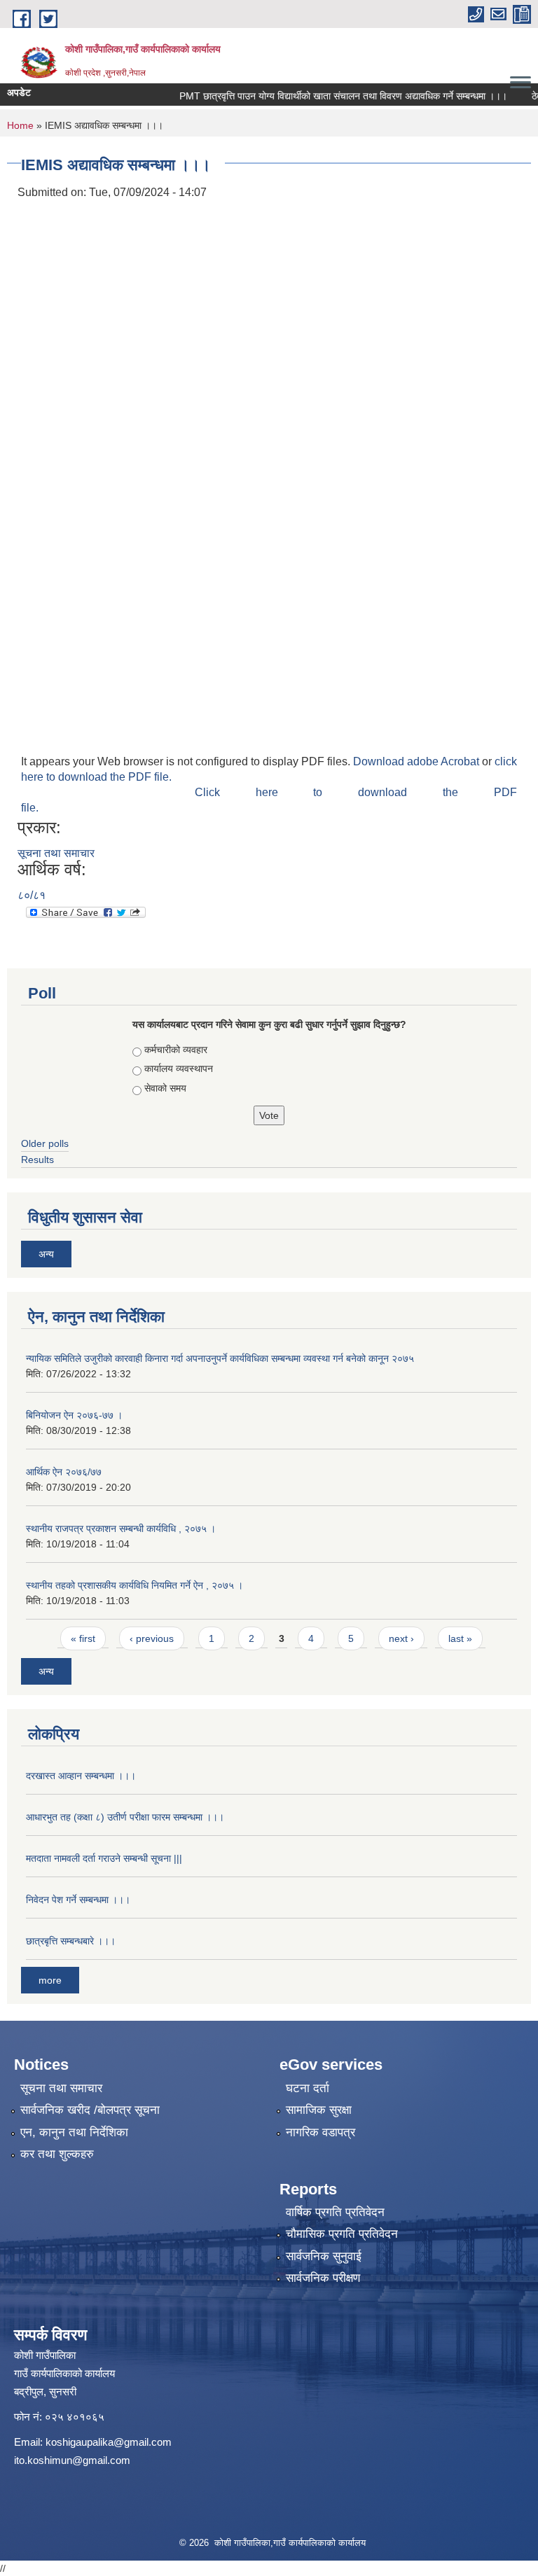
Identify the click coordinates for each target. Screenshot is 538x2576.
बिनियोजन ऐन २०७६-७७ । (74, 1415)
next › (401, 1638)
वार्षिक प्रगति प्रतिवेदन (335, 2212)
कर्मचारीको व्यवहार (176, 1050)
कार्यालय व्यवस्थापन (179, 1068)
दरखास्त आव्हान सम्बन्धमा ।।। (81, 1776)
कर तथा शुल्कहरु (57, 2154)
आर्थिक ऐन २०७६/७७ (64, 1472)
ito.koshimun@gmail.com (72, 2460)
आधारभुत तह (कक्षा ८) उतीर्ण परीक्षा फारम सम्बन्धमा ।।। (125, 1817)
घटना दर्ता (308, 2088)
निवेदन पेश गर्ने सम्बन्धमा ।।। (78, 1900)
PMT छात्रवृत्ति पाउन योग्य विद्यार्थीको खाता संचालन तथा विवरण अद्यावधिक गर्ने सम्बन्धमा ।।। (318, 96)
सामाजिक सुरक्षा (319, 2110)
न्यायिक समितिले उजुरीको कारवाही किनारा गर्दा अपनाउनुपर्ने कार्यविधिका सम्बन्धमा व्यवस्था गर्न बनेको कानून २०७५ (220, 1358)
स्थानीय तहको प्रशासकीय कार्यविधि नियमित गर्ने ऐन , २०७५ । (134, 1585)
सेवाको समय (165, 1088)
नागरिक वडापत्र (320, 2132)
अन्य (46, 1254)
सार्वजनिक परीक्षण (323, 2278)
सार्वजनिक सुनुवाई (324, 2256)
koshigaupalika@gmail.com (109, 2442)
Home (20, 125)
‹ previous (152, 1638)
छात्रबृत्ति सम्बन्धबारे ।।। (71, 1941)
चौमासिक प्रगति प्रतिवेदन (342, 2234)
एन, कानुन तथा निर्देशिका (74, 2132)
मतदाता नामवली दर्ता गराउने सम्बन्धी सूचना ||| (104, 1858)
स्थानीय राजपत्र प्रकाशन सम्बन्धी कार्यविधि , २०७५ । (121, 1529)
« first (83, 1638)
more (50, 1980)
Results (37, 1160)
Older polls (45, 1143)
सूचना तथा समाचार (56, 853)
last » (460, 1638)
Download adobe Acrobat (418, 761)
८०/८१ (32, 895)
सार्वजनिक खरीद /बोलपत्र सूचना (90, 2110)
